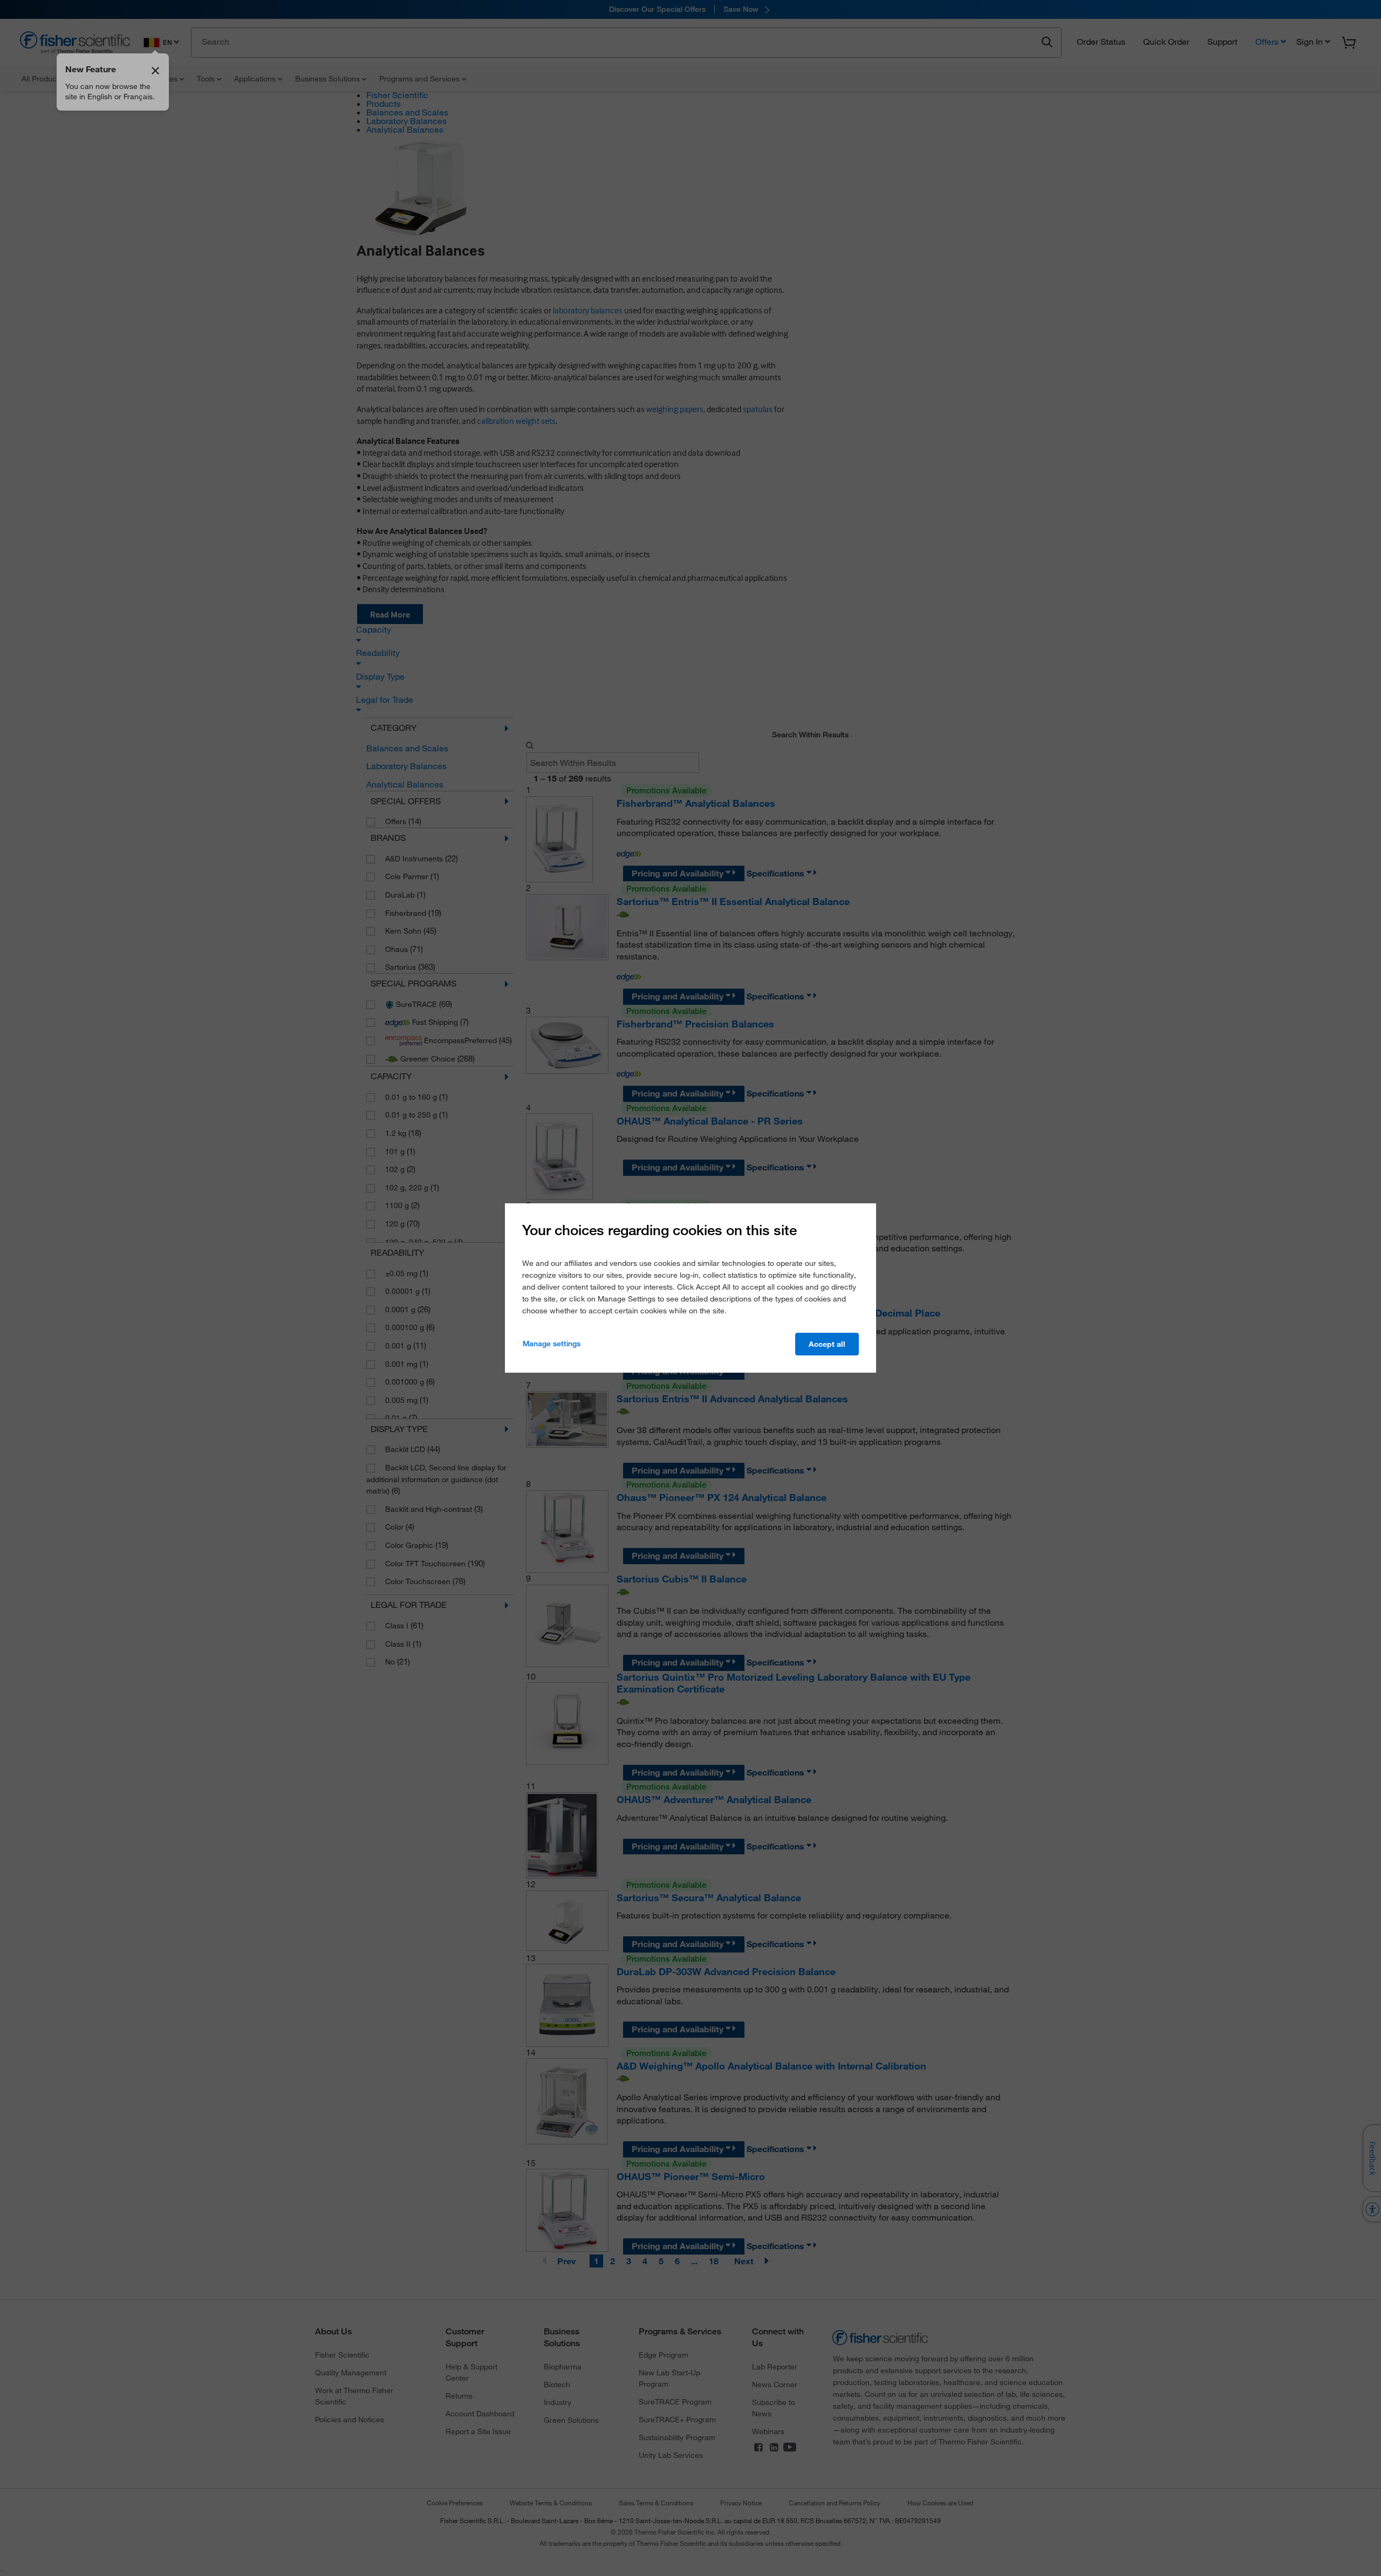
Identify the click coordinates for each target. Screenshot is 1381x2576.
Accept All (827, 1344)
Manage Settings (552, 1344)
